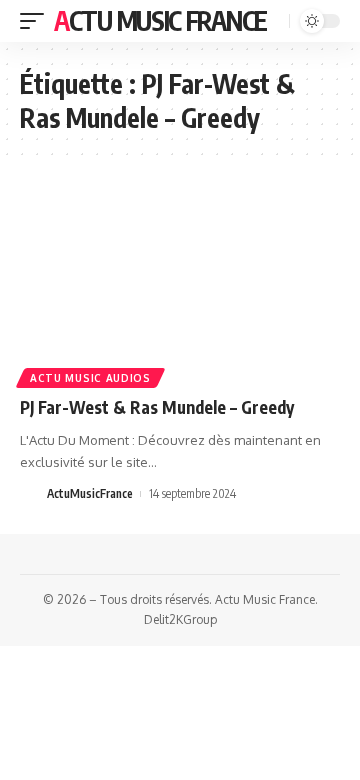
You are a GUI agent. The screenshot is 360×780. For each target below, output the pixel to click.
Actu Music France (160, 20)
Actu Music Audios (90, 378)
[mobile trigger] (37, 21)
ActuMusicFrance (90, 493)
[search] (272, 21)
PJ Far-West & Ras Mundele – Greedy (157, 407)
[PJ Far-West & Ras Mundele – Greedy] (180, 286)
